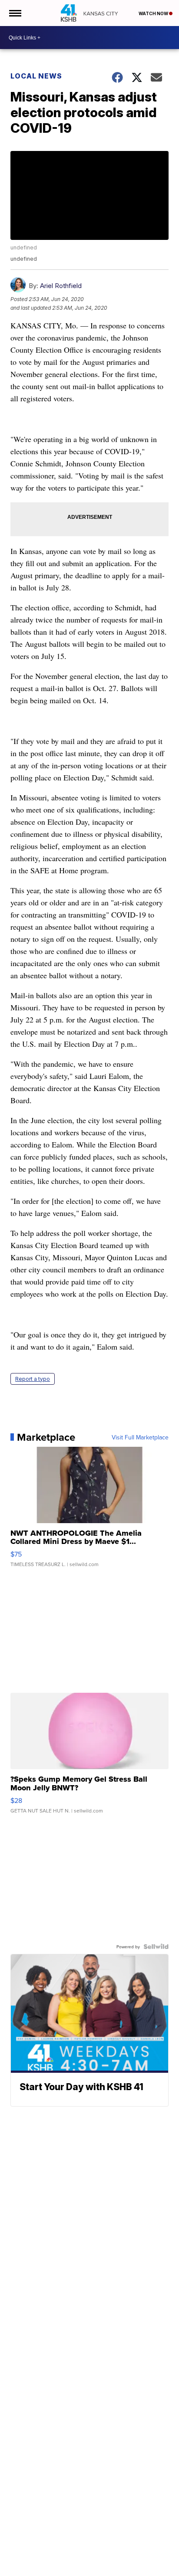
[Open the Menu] (15, 13)
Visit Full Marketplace (140, 1437)
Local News (36, 76)
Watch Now (154, 13)
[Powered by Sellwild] (156, 1947)
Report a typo (33, 1379)
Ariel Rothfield (61, 286)
